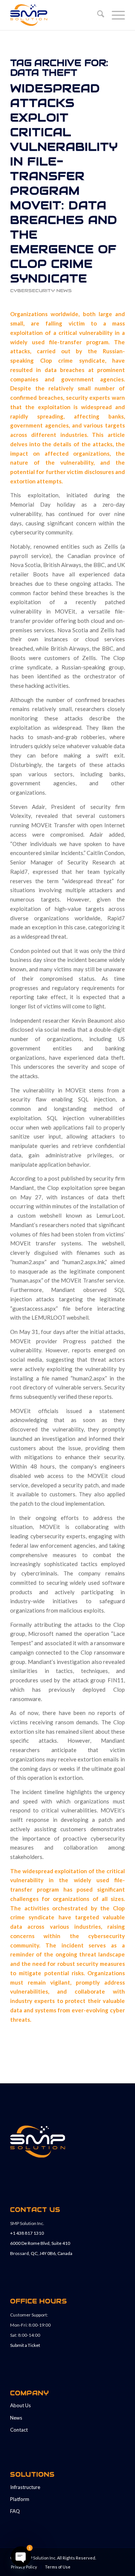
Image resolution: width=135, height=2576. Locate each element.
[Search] (97, 15)
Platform (20, 2499)
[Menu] (115, 15)
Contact (19, 2430)
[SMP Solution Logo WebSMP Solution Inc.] (56, 15)
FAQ (15, 2511)
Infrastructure (25, 2487)
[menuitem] (97, 15)
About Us (20, 2405)
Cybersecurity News (41, 290)
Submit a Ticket (25, 2345)
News (16, 2418)
